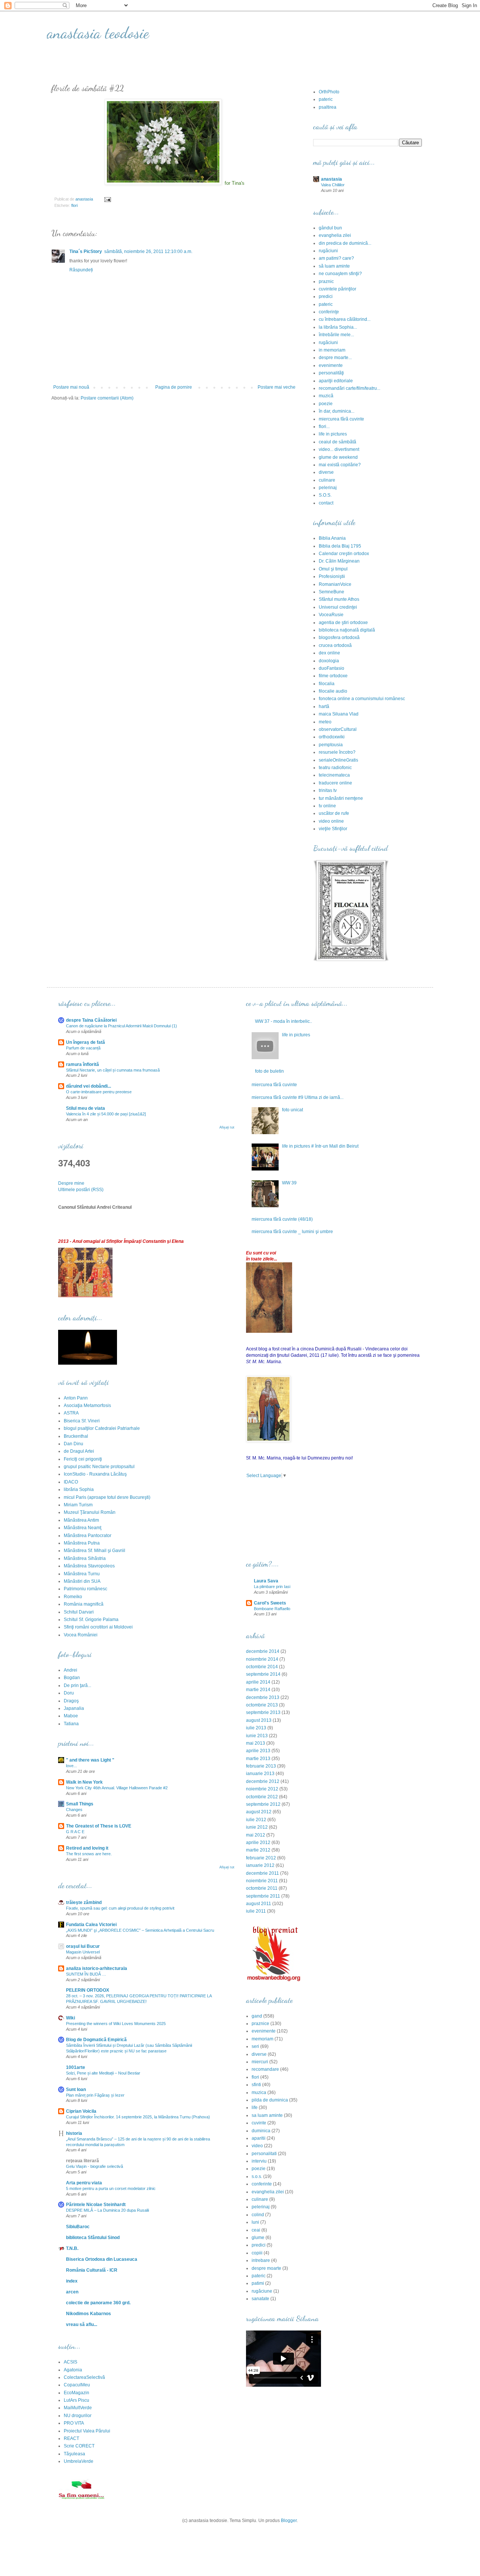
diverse (326, 472)
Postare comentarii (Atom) (107, 398)
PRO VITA (74, 2423)
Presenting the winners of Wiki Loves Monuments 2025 (116, 2024)
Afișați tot (227, 1127)
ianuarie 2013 (260, 1774)
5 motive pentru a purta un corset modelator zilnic (111, 2188)
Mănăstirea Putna (82, 1543)
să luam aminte (334, 266)
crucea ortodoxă (335, 645)
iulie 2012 (256, 1820)
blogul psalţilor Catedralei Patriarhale (102, 1428)
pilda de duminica (270, 2100)
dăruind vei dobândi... (88, 1086)
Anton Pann (76, 1398)
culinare (327, 480)
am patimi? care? (336, 258)
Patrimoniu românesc (85, 1589)
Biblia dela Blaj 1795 (340, 546)
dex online (329, 653)
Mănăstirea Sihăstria (85, 1558)
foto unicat (292, 1110)
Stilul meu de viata (85, 1108)
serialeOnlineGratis (338, 760)
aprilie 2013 (258, 1751)
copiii (257, 2253)
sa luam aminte (267, 2115)
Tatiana (71, 1724)
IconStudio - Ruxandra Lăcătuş (95, 1474)
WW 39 (289, 1183)
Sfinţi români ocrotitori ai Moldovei (98, 1627)
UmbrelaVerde (79, 2461)
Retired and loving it (87, 1848)
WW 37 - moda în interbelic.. (283, 1021)
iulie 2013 (256, 1728)
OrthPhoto (329, 92)
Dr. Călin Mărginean (339, 561)
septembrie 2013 (263, 1712)
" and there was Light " (90, 1760)
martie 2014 (258, 1690)
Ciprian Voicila (81, 2111)
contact (326, 503)
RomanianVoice (335, 584)
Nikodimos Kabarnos (88, 2314)
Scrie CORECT (79, 2446)
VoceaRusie (331, 615)
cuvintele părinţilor (337, 289)
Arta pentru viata (84, 2183)
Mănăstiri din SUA (82, 1581)
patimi (258, 2283)
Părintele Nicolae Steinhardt (96, 2205)
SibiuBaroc (78, 2227)
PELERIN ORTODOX (88, 1990)
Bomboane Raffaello (272, 1609)
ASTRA (71, 1413)
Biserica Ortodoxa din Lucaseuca (102, 2259)
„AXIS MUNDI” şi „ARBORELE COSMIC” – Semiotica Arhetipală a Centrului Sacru (140, 1930)
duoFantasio (331, 668)
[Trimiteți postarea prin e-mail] (107, 199)
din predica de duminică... (345, 243)
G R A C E (75, 1832)
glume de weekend (338, 457)
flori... (324, 427)
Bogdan (72, 1678)
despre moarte (266, 2268)
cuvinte (259, 2123)
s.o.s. (257, 2176)
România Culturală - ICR (92, 2270)
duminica (261, 2131)
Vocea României (81, 1635)
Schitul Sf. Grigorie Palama (91, 1620)
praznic (326, 281)
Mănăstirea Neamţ (82, 1528)
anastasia (331, 179)
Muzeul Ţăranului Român (90, 1512)
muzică (326, 396)
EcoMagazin (76, 2393)
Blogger (289, 2521)
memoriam (262, 2039)
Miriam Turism (78, 1505)
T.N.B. (72, 2248)
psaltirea (328, 107)
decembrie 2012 (263, 1781)
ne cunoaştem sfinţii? (340, 274)
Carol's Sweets (270, 1603)
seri (255, 2046)
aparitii (259, 2138)
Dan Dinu (73, 1444)
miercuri (260, 2062)
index (72, 2281)
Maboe (71, 1716)
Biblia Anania (332, 538)
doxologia (329, 661)
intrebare (261, 2260)
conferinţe (329, 312)
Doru (69, 1693)
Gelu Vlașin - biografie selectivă (94, 2166)
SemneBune (331, 592)
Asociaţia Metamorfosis (87, 1405)
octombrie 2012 (262, 1797)
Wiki (70, 2018)
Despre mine (71, 1183)
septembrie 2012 (263, 1804)
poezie (326, 404)
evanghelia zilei (335, 235)
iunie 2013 (257, 1736)
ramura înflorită (82, 1064)
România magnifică (84, 1604)
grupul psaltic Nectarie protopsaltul (99, 1467)
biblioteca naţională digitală (347, 630)
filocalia (327, 684)
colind (258, 2215)
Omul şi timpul (333, 569)
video (257, 2146)
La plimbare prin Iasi (272, 1587)
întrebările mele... (336, 335)
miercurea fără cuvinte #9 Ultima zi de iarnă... (298, 1097)
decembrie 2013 (263, 1697)
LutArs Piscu (76, 2400)
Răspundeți (81, 270)
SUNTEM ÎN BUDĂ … (86, 1974)
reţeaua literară (82, 2161)
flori (74, 205)
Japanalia (74, 1708)
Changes (74, 1810)
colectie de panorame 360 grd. (98, 2303)
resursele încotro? (337, 752)
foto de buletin (269, 1071)
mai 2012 (256, 1835)
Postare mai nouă (71, 387)
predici (326, 296)
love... (71, 1766)
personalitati (264, 2154)
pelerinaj (328, 488)
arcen (72, 2292)
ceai (256, 2230)
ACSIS (70, 2362)
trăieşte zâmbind (84, 1902)
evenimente (331, 365)
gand (257, 2016)
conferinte (262, 2184)
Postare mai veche (277, 387)
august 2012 (259, 1812)
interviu (259, 2161)
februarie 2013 (261, 1766)
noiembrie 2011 (262, 1881)
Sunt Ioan (76, 2090)
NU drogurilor (78, 2416)
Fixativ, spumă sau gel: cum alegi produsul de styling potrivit (120, 1908)
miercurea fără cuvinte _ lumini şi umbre (292, 1232)
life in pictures (333, 434)
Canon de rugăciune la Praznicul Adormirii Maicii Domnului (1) (121, 1026)
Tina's (238, 183)
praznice (260, 2024)
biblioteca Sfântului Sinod (93, 2238)
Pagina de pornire (174, 387)
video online (331, 821)
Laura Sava (266, 1581)
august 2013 (259, 1720)
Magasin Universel (83, 1952)
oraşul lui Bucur (83, 1946)
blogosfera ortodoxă (339, 638)
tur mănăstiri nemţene (341, 798)
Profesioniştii (332, 576)
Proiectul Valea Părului (87, 2431)
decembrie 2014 (263, 1651)
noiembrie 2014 (262, 1659)
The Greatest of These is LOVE (99, 1826)
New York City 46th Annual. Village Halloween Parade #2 (117, 1788)
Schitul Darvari (79, 1612)
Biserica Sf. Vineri (82, 1421)
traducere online (335, 783)
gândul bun (330, 228)
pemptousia (331, 745)
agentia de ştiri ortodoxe (343, 623)
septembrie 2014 (263, 1674)
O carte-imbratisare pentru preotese (99, 1092)
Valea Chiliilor (333, 185)
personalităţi (331, 373)
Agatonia (73, 2370)
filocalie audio (333, 691)
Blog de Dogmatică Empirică (96, 2040)
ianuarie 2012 (260, 1865)
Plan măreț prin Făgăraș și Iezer (95, 2095)
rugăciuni (328, 251)
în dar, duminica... (337, 411)
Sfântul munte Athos (339, 599)
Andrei (70, 1670)
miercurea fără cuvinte (341, 419)
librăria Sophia (79, 1489)
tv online (327, 806)
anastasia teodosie (98, 33)
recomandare (265, 2069)
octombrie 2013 (262, 1705)
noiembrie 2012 (262, 1789)
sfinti (256, 2085)
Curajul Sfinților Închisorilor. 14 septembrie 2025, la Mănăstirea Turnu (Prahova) (138, 2117)
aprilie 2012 (258, 1843)
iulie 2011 (256, 1911)
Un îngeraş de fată (85, 1042)
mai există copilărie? (340, 465)
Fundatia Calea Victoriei (91, 1925)
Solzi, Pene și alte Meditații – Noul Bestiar (103, 2073)
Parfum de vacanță (83, 1048)
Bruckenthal (76, 1436)
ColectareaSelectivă (84, 2377)
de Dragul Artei (79, 1451)
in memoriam (332, 350)
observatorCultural (338, 729)
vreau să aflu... (82, 2325)
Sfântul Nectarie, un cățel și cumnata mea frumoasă (113, 1070)
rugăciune (262, 2291)
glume (258, 2238)
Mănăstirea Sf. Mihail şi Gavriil (94, 1551)
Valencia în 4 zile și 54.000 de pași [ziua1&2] (106, 1114)
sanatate (260, 2299)
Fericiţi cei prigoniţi (83, 1459)
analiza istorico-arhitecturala (97, 1968)
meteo (325, 722)
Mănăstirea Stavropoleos (89, 1566)
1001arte (76, 2067)
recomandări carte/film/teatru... (349, 388)
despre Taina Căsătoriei (91, 1020)
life (255, 2108)
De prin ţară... (77, 1685)
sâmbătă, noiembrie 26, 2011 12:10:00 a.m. (148, 251)
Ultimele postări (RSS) (81, 1190)
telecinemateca (334, 775)
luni (255, 2222)
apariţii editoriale (336, 381)
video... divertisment (339, 449)
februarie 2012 (261, 1858)
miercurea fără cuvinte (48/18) (282, 1219)
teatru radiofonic (335, 768)
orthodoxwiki (332, 737)
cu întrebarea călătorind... (345, 319)
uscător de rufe (334, 813)
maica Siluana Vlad (339, 714)
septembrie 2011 (263, 1896)
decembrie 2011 (262, 1873)
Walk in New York (84, 1782)
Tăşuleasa (74, 2454)
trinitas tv (328, 790)
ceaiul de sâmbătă (337, 442)
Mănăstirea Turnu (82, 1574)
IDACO (71, 1482)
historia (74, 2133)
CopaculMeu (77, 2385)
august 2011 (259, 1904)
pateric (326, 99)
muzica (259, 2093)
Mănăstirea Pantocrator (88, 1536)
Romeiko (73, 1597)
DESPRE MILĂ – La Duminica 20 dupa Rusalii (107, 2210)
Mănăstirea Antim (81, 1520)
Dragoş (71, 1701)
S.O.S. (325, 495)
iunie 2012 (257, 1827)
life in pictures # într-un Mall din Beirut (320, 1146)
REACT (71, 2438)
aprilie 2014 (258, 1682)
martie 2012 (258, 1850)
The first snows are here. (89, 1854)
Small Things (80, 1804)
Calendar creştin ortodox (344, 554)
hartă (324, 706)
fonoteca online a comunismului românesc (362, 699)
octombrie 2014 (262, 1667)
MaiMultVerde (78, 2408)
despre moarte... (335, 358)
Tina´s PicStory (86, 251)
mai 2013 (256, 1743)
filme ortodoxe (333, 676)
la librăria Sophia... (338, 327)
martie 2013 (258, 1759)
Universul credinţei (338, 607)
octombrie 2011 (262, 1888)
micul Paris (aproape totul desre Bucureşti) (107, 1497)
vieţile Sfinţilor (333, 829)
